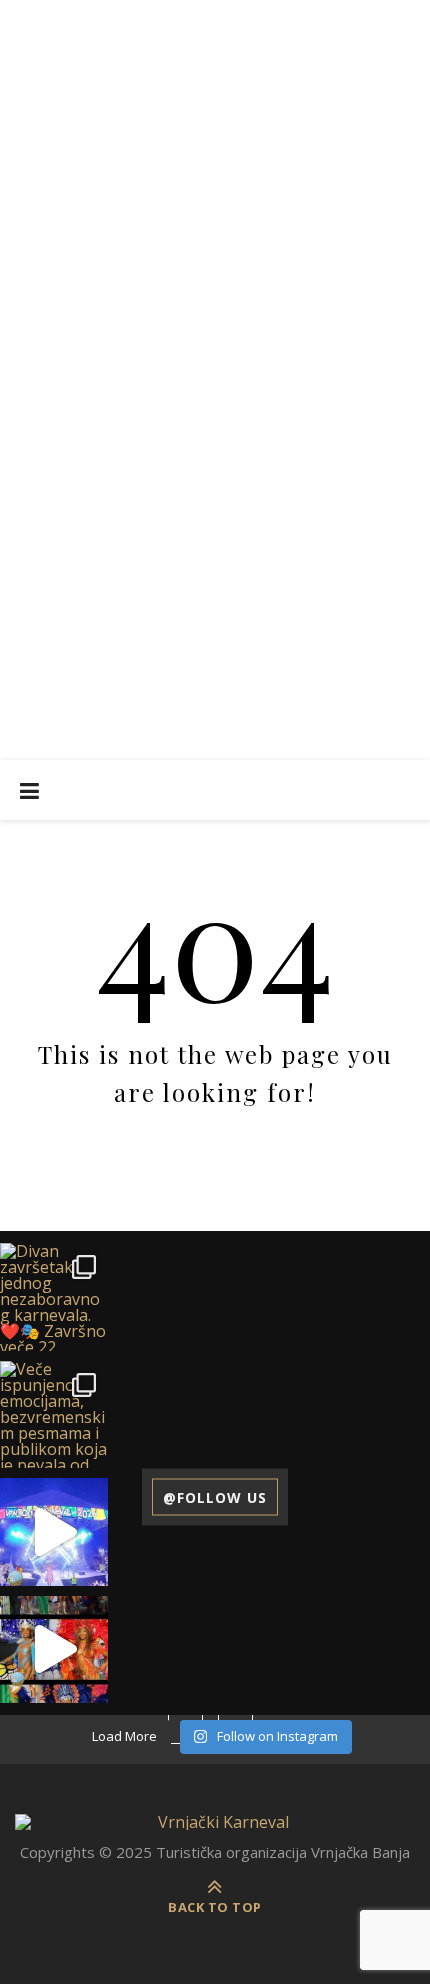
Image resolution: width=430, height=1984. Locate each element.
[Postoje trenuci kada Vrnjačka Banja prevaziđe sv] (54, 1650)
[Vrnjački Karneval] (215, 1822)
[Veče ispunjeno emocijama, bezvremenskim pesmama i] (54, 1415)
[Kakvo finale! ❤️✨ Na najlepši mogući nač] (54, 1532)
